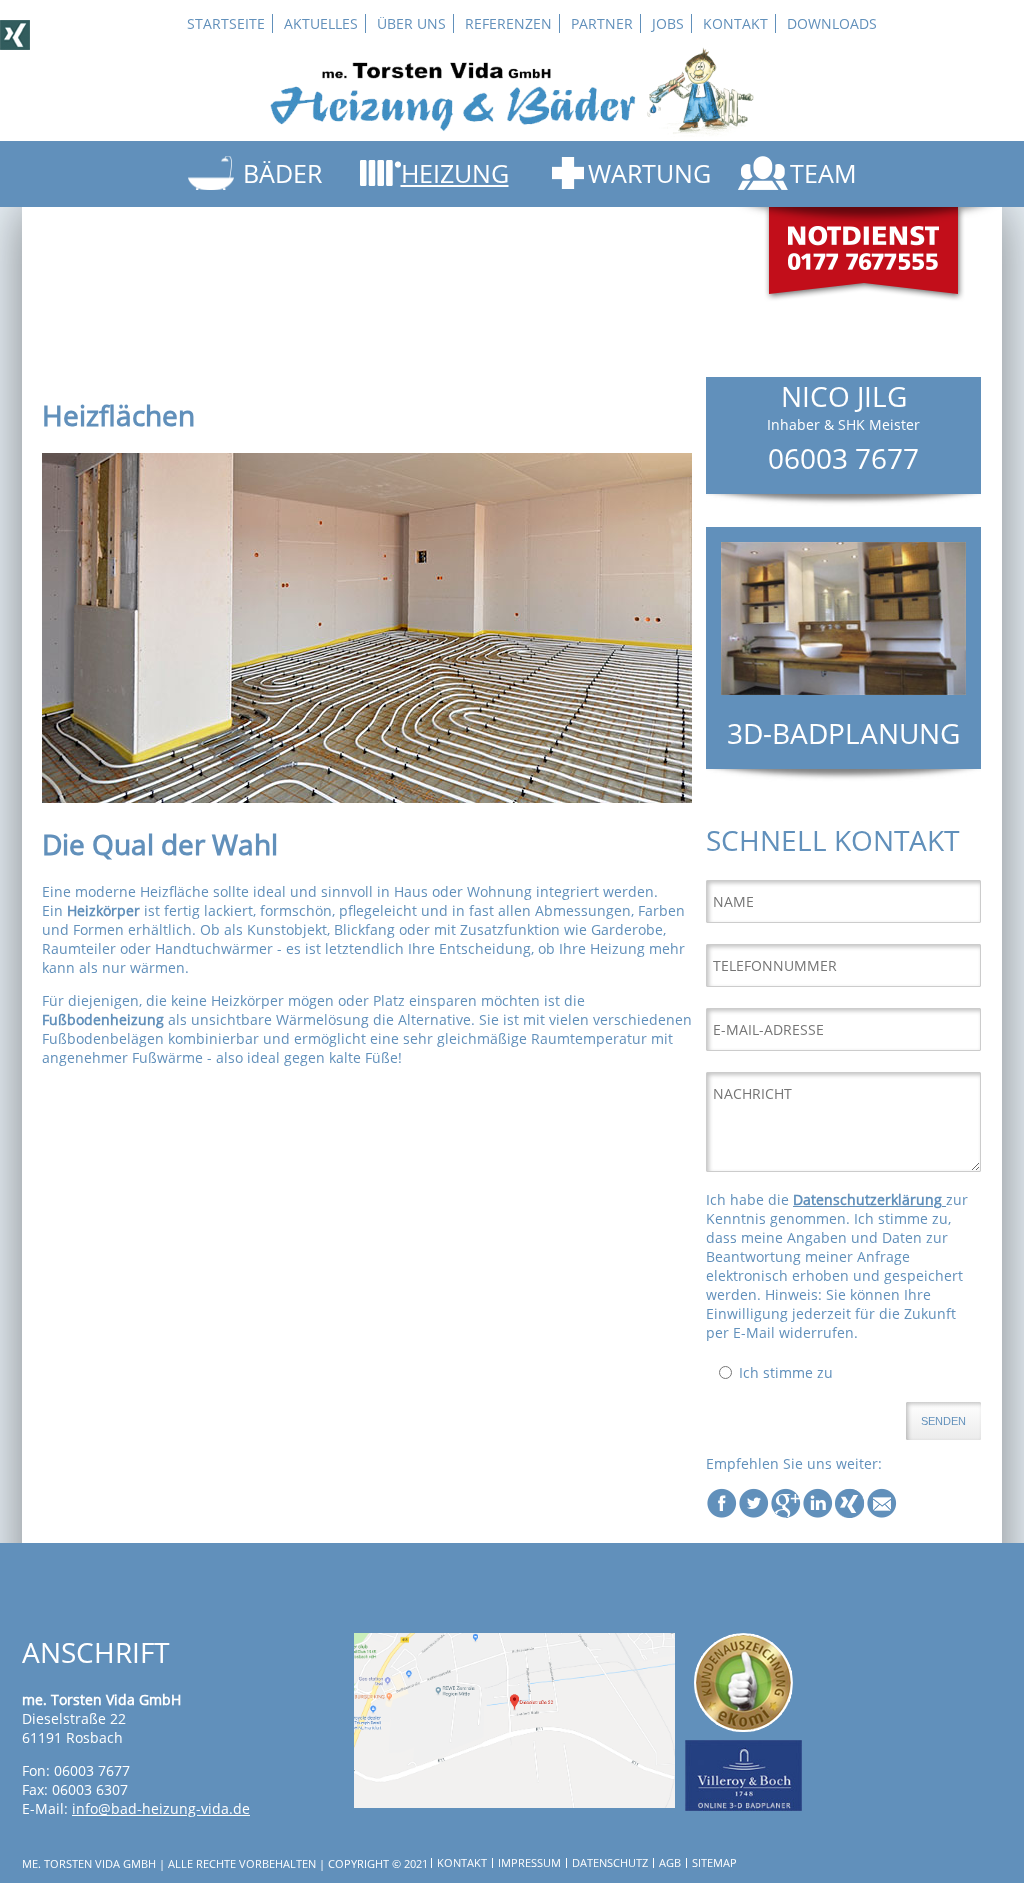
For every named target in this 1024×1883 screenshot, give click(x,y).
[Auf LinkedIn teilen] (818, 1513)
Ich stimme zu (786, 1372)
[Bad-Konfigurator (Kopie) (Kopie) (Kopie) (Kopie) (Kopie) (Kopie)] (843, 689)
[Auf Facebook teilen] (722, 1513)
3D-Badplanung (843, 733)
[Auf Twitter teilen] (754, 1513)
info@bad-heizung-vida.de (161, 1808)
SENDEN (943, 1421)
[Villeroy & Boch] (743, 1805)
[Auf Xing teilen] (850, 1513)
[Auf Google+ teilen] (786, 1513)
